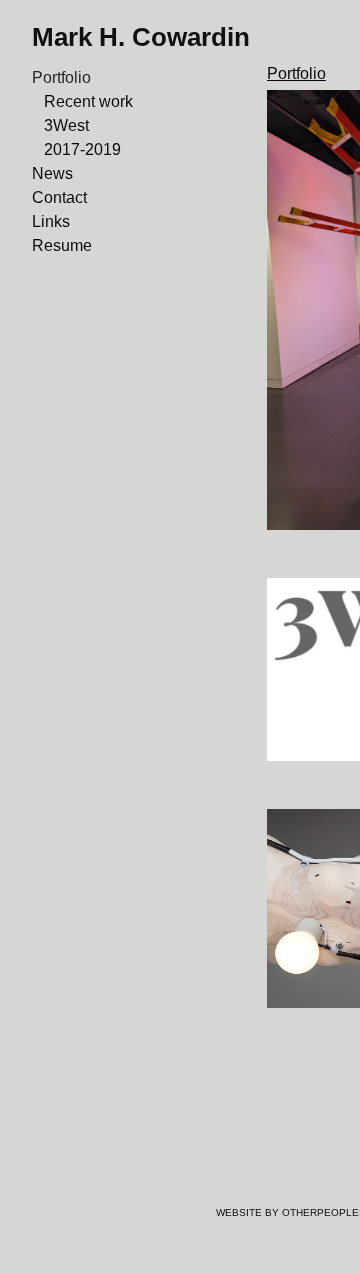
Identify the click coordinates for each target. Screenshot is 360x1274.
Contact (59, 197)
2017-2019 (82, 149)
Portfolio (61, 77)
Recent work (88, 101)
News (52, 173)
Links (51, 221)
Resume (62, 245)
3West (66, 125)
